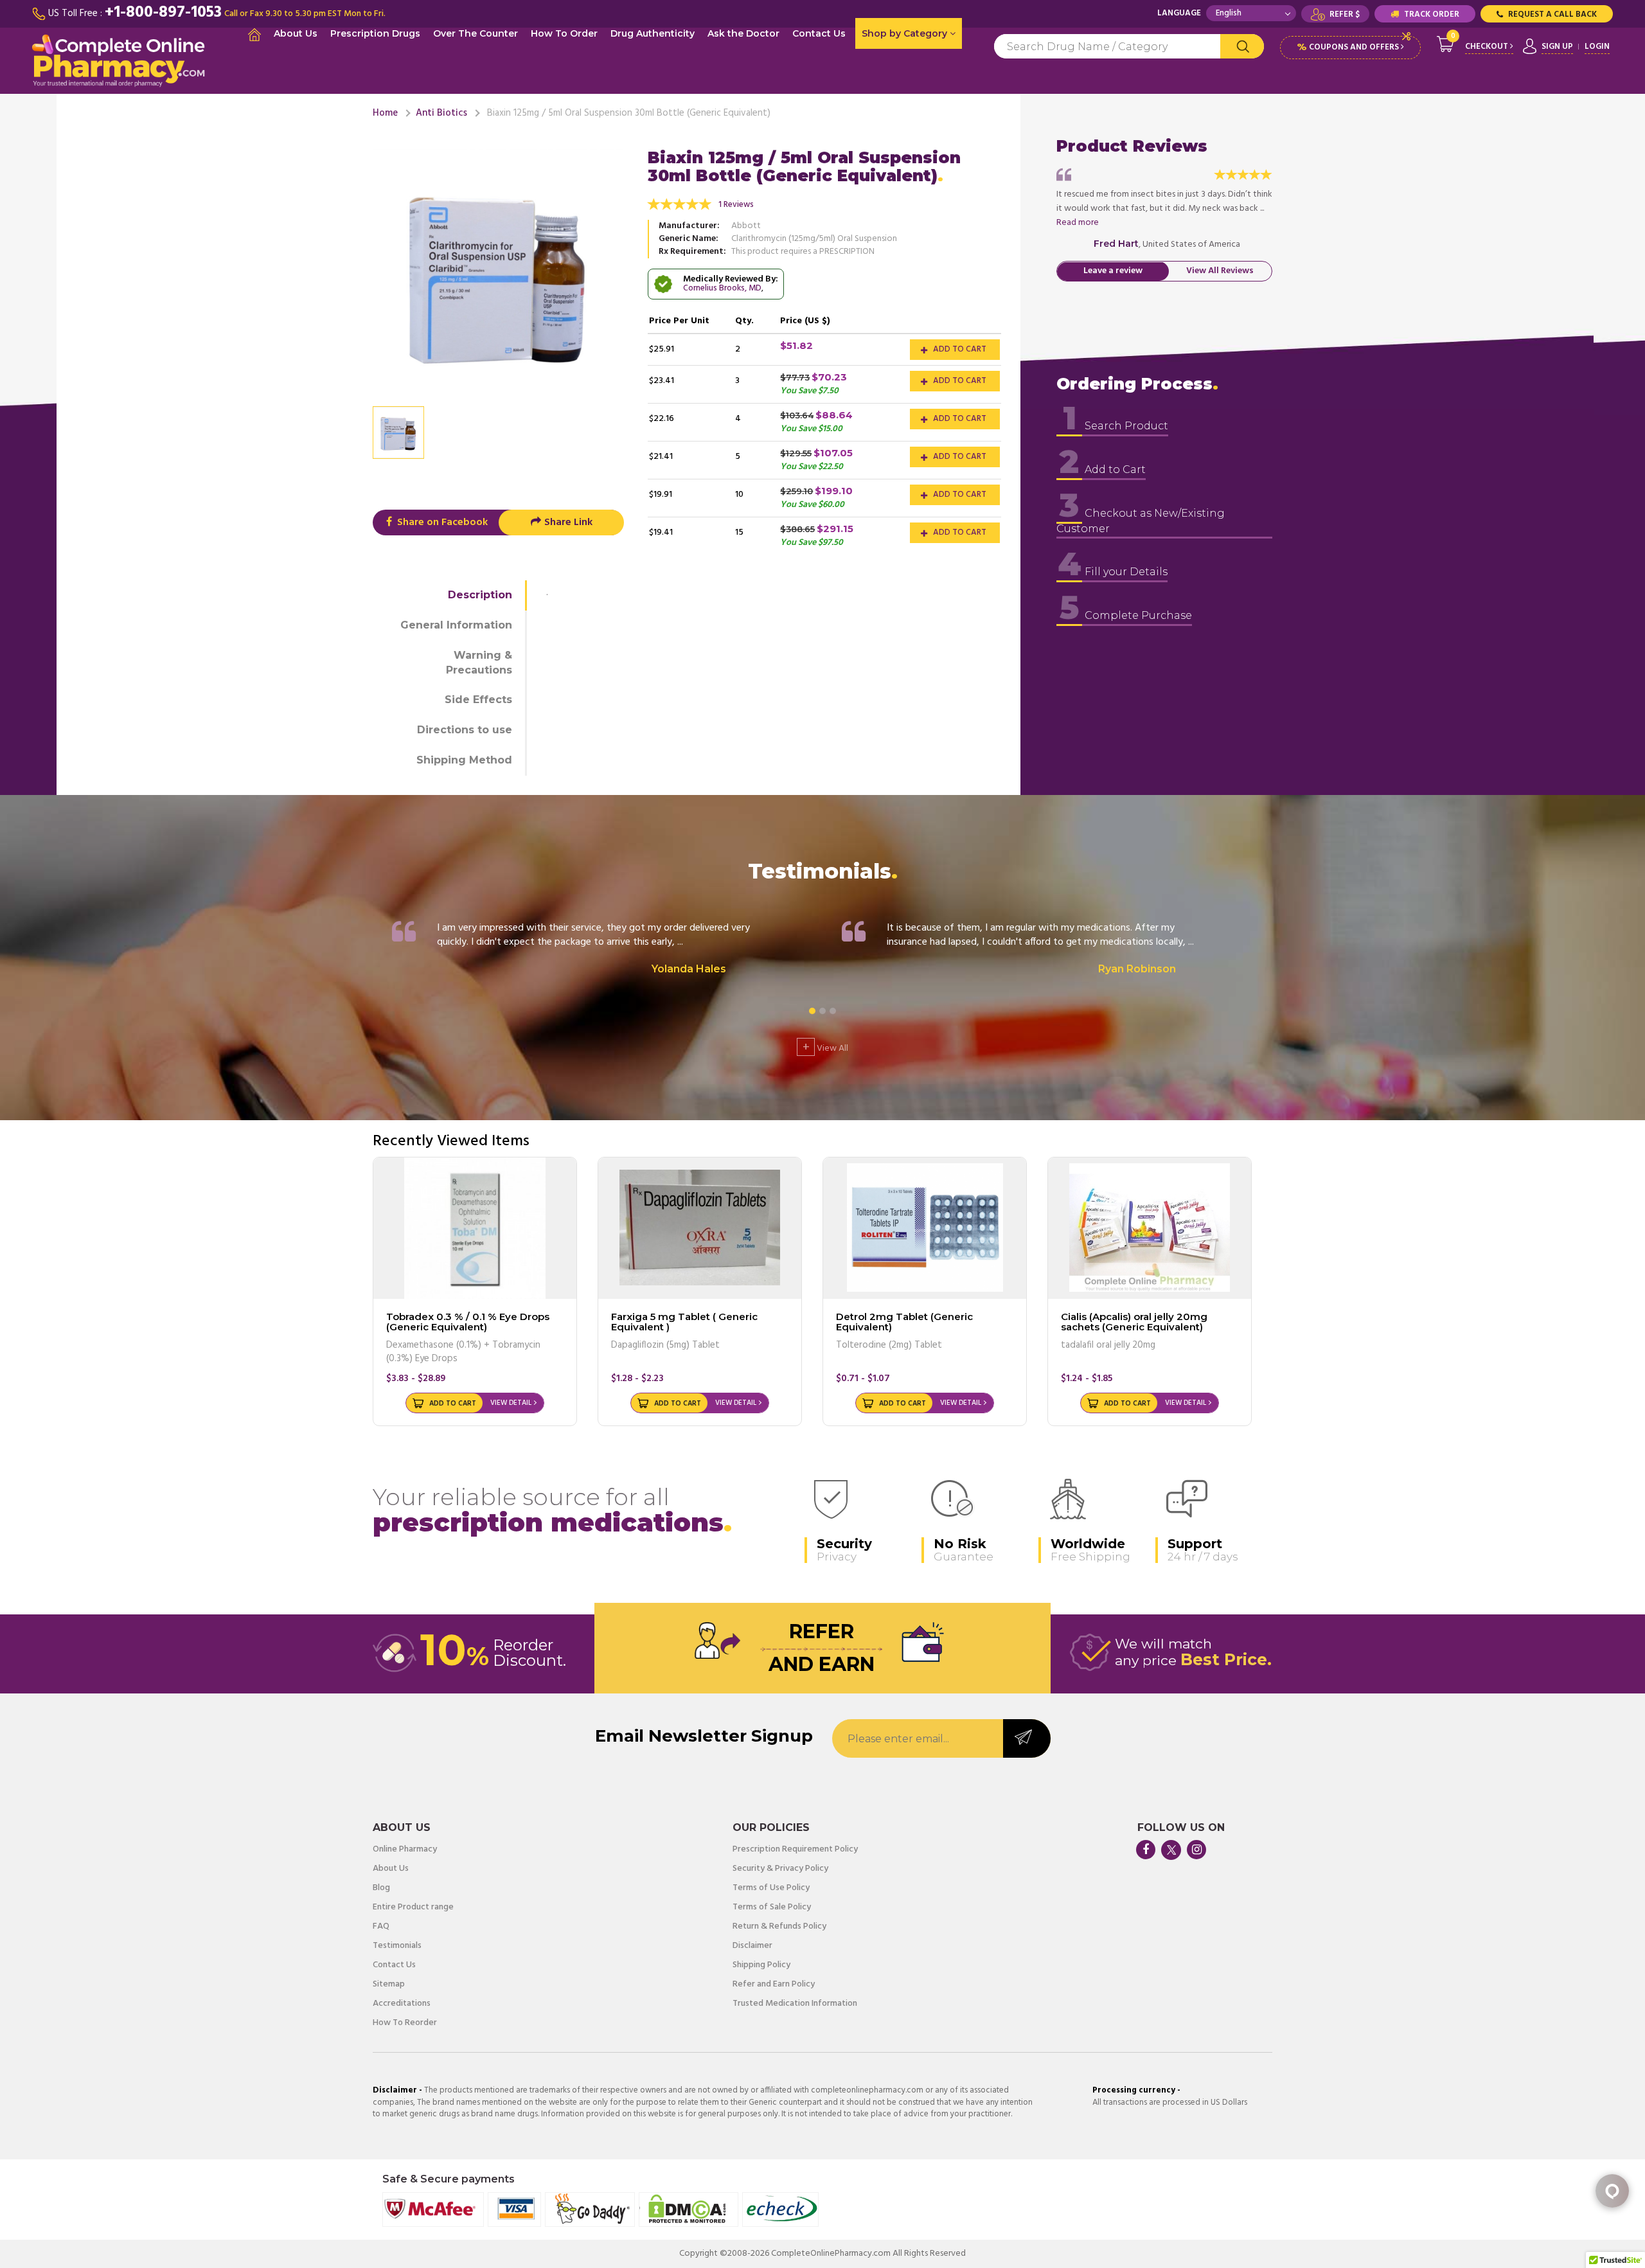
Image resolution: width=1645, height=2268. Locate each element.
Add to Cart (959, 349)
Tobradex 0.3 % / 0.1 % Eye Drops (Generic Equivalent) (468, 1322)
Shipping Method (464, 760)
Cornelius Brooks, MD (722, 288)
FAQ (381, 1927)
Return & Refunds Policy (779, 1927)
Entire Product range (413, 1907)
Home (385, 113)
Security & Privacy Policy (780, 1869)
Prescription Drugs (375, 33)
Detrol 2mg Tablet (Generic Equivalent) (904, 1322)
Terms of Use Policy (771, 1888)
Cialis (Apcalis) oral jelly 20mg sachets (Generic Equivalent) (1134, 1322)
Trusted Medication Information (795, 2004)
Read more (1078, 223)
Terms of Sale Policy (772, 1907)
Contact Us (819, 33)
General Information (456, 625)
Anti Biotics (441, 113)
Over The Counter (476, 33)
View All (825, 1047)
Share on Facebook (441, 522)
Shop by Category (906, 33)
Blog (381, 1888)
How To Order (564, 33)
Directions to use (465, 730)
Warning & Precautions (479, 663)
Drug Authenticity (653, 33)
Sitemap (389, 1985)
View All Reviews (1220, 272)
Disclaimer (752, 1946)
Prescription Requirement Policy (795, 1850)
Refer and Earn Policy (774, 1985)
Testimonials (397, 1946)
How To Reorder (405, 2023)
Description (480, 595)
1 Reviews (736, 205)
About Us (296, 33)
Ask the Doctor (743, 33)
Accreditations (402, 2004)
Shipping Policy (761, 1965)
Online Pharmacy (405, 1850)
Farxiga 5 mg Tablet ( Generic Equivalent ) (684, 1322)
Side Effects (478, 700)
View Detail (511, 1403)
